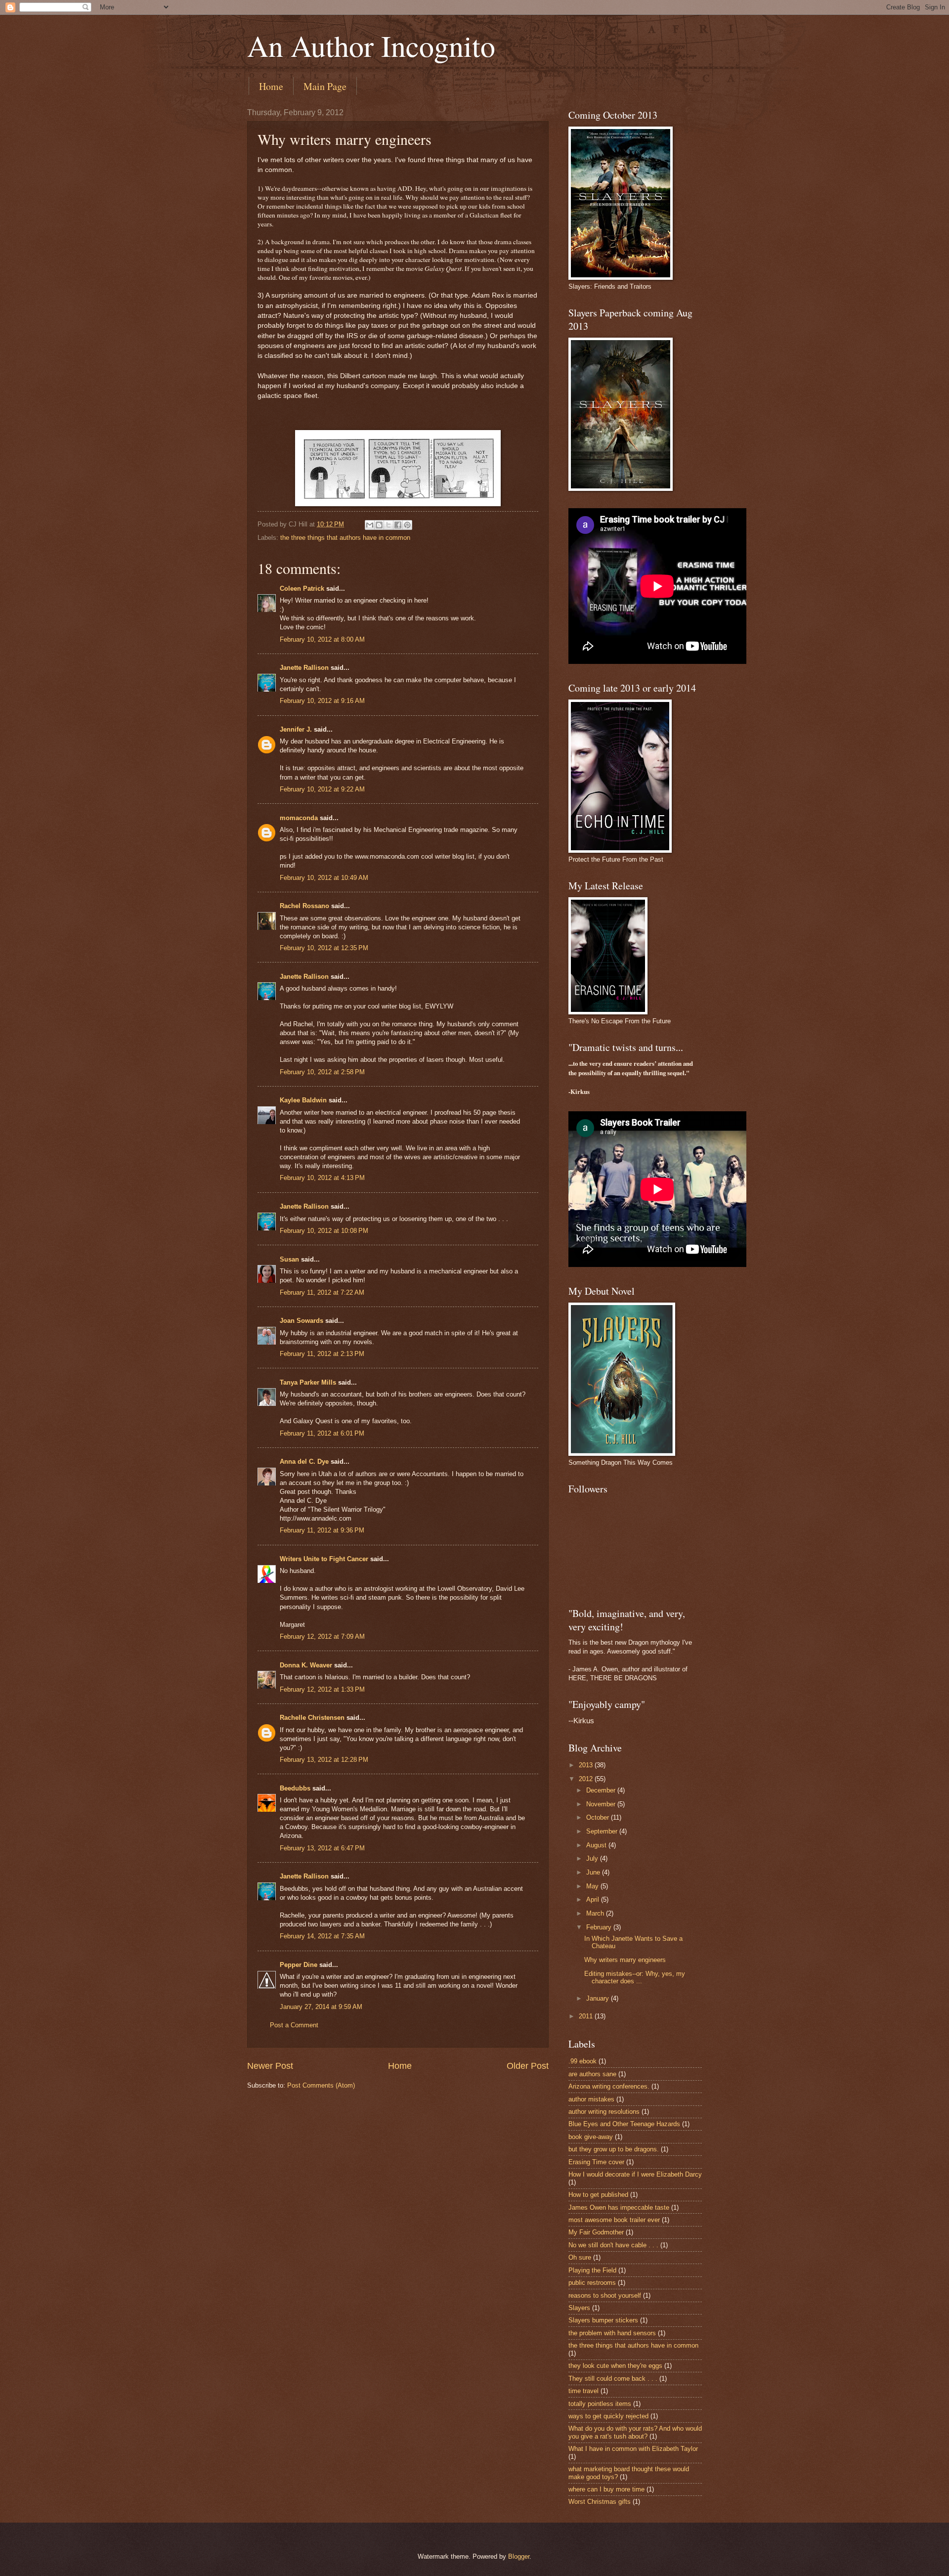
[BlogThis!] (379, 525)
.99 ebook (582, 2061)
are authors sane (592, 2074)
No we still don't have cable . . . (613, 2245)
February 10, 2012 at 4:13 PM (322, 1178)
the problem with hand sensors (612, 2333)
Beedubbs (295, 1788)
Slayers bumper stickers (603, 2320)
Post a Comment (294, 2025)
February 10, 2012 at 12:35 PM (324, 948)
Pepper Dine (299, 1965)
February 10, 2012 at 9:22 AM (322, 789)
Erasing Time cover (596, 2162)
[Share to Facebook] (398, 525)
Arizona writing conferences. (609, 2086)
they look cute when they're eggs (615, 2366)
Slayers (579, 2308)
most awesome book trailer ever (614, 2220)
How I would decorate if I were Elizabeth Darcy (635, 2174)
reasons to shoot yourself (605, 2295)
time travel (583, 2391)
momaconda (299, 818)
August (597, 1845)
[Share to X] (388, 525)
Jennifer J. (296, 729)
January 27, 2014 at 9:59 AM (321, 2007)
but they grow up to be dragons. (614, 2149)
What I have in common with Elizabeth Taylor (633, 2449)
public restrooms (592, 2283)
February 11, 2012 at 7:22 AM (322, 1292)
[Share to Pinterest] (407, 525)
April (594, 1899)
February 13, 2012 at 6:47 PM (322, 1848)
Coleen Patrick (302, 589)
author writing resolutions (604, 2112)
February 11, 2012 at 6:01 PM (322, 1433)
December (602, 1790)
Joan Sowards (302, 1321)
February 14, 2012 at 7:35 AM (322, 1936)
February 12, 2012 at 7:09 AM (322, 1637)
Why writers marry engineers (625, 1960)
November (602, 1804)
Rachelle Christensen (312, 1718)
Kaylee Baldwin (303, 1100)
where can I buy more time (606, 2489)
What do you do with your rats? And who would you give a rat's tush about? (635, 2432)
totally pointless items (600, 2404)
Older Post (528, 2066)
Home (271, 86)
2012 (587, 1779)
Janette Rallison (304, 668)
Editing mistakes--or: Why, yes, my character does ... (635, 1977)
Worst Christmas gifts (600, 2502)
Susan (289, 1259)
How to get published (598, 2195)
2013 (587, 1765)
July (593, 1858)
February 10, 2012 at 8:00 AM (322, 639)
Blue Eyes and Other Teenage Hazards (624, 2124)
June (594, 1872)
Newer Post (270, 2066)
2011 (587, 2016)
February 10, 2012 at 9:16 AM (322, 701)
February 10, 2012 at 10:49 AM (324, 878)
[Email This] (370, 525)
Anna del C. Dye (304, 1462)
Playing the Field (592, 2270)
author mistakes (591, 2099)
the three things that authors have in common (345, 538)
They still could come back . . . (613, 2379)
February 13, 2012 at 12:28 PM (324, 1760)
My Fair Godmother (596, 2232)
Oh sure (580, 2257)
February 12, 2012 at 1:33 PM (322, 1689)
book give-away (591, 2137)
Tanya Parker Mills (308, 1382)
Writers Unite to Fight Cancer (324, 1559)
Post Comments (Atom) (321, 2085)
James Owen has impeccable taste (619, 2207)
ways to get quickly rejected (608, 2416)
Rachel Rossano (304, 906)
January (599, 1998)
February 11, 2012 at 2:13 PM (322, 1354)
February (600, 1927)
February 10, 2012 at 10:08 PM (324, 1231)
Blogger (519, 2556)
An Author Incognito (371, 45)
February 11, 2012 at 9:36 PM (322, 1530)
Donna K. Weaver (306, 1665)
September (603, 1831)
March (596, 1913)
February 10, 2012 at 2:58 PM (322, 1072)
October (599, 1817)
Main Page (325, 86)
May (593, 1886)
